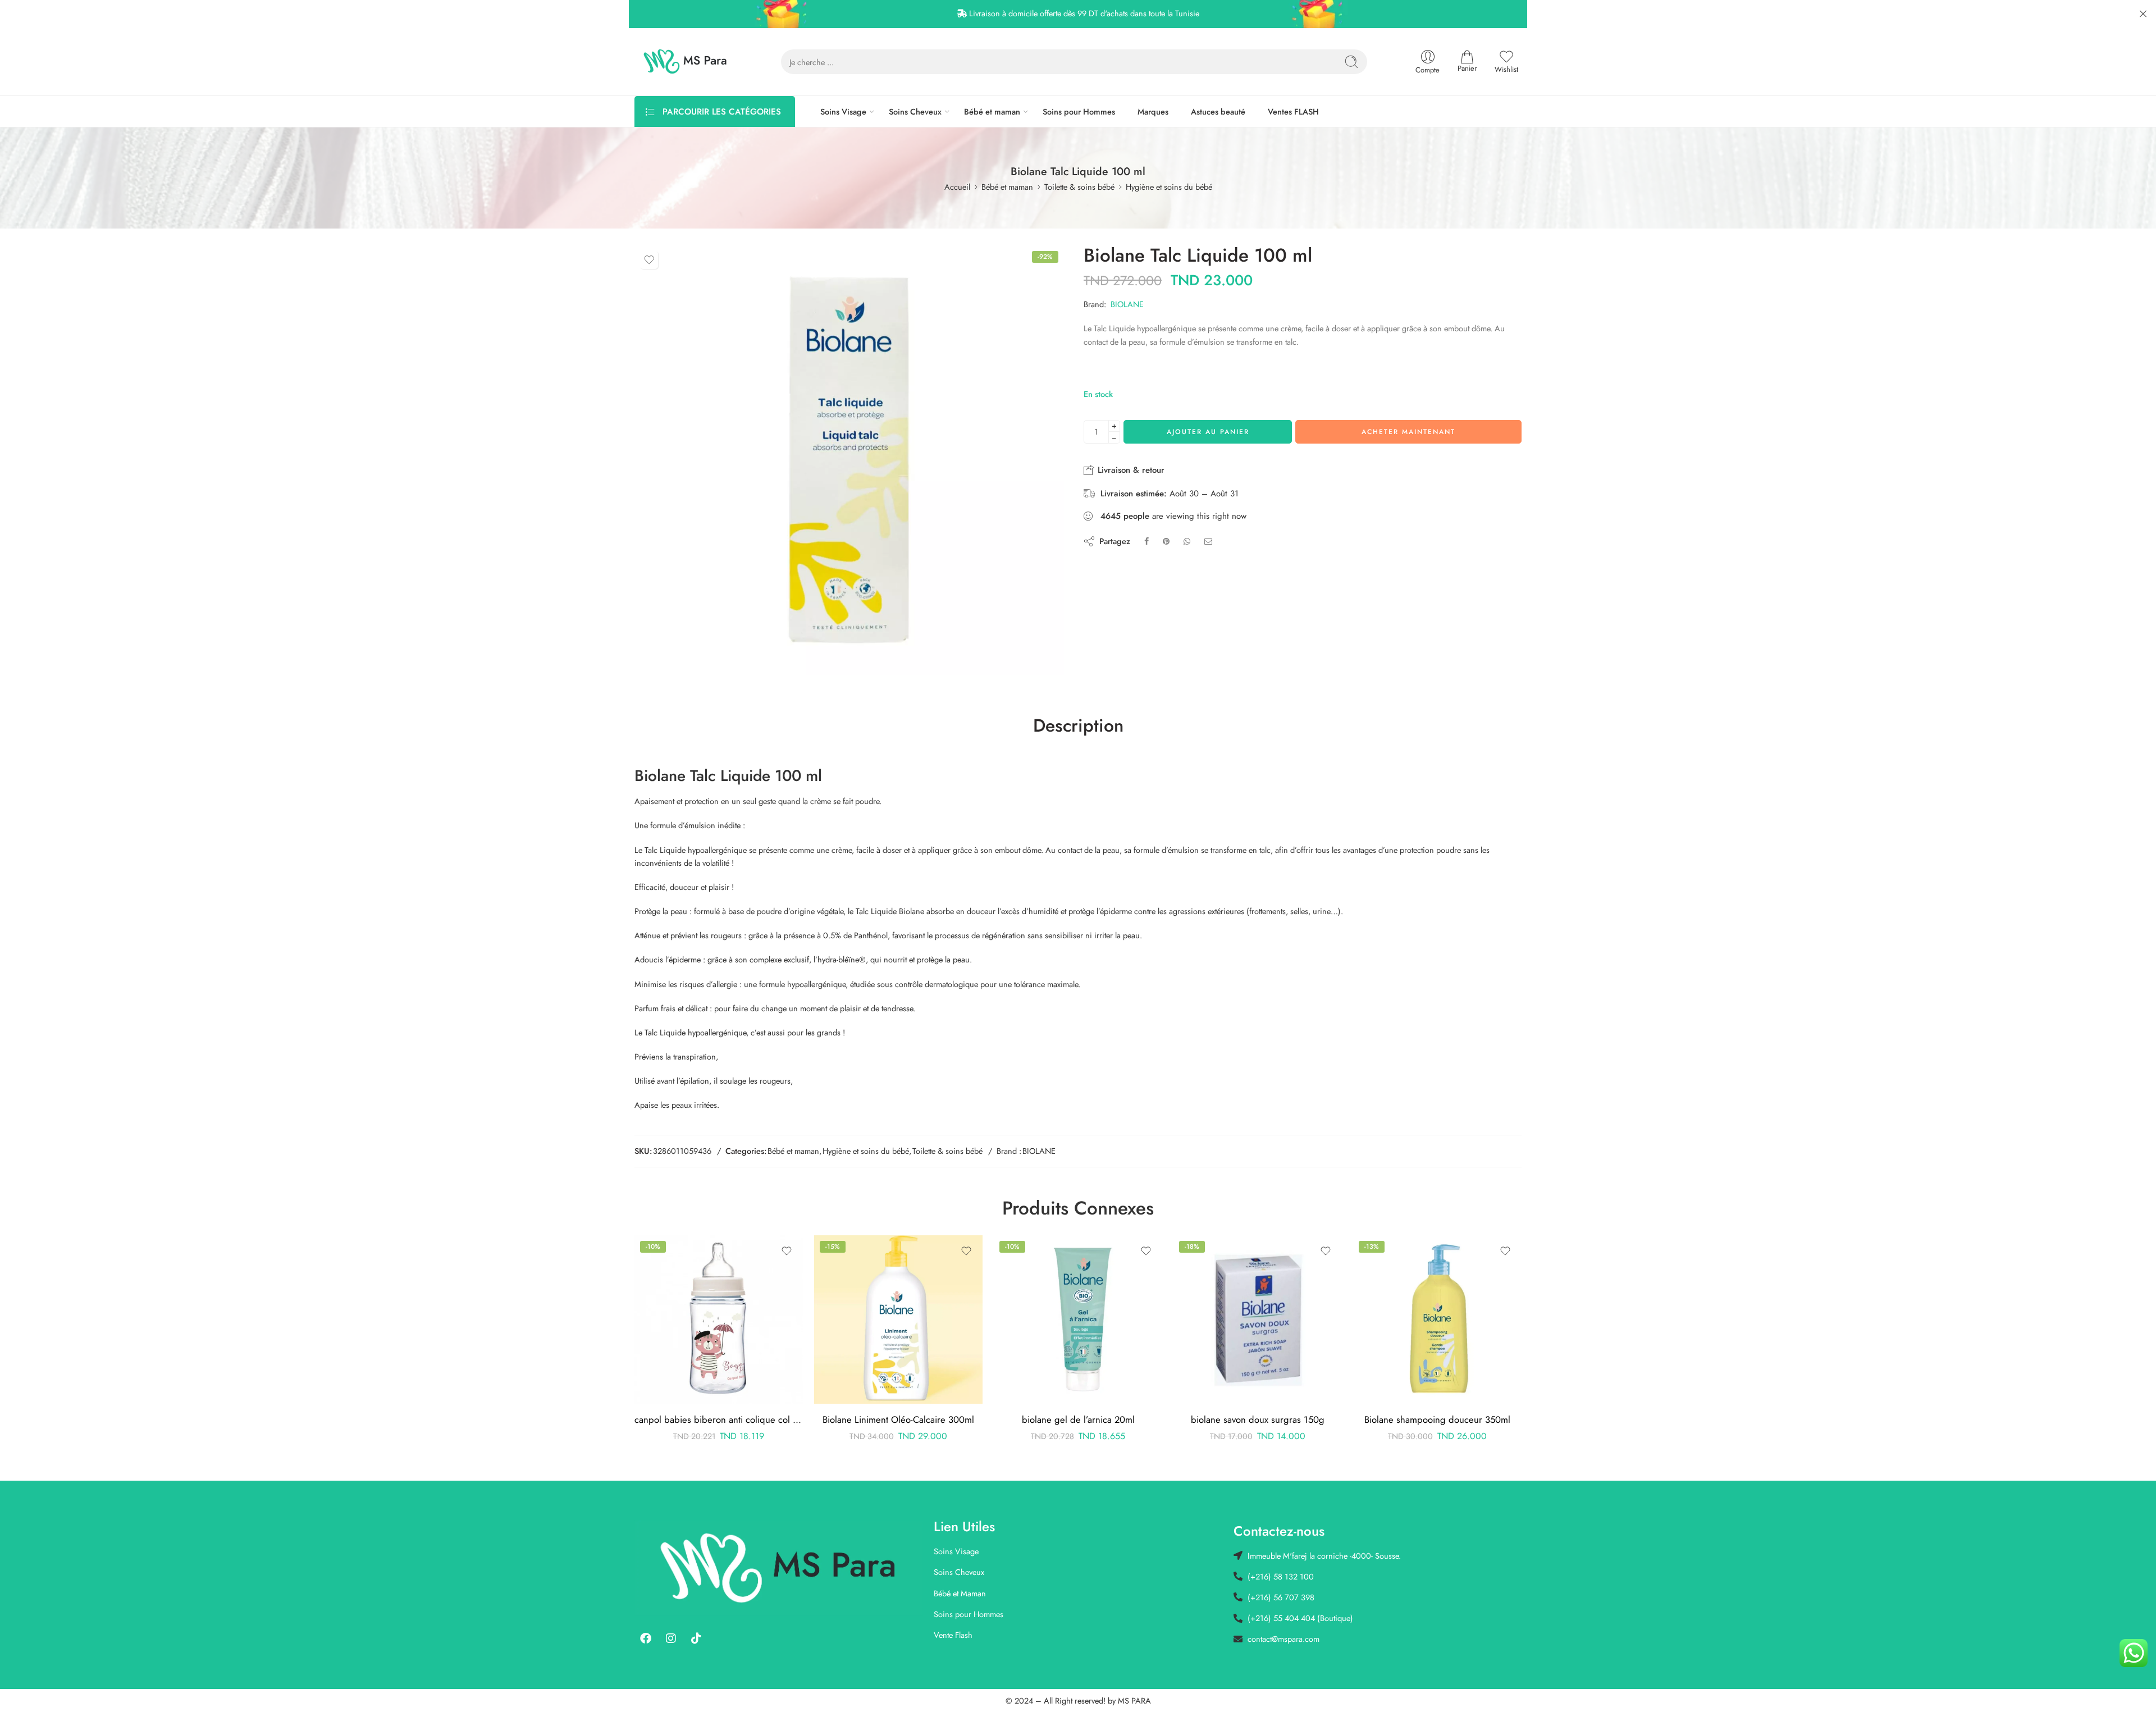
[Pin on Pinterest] (1166, 541)
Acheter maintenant (1408, 432)
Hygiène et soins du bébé (1169, 187)
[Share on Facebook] (1146, 541)
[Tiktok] (696, 1638)
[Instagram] (671, 1638)
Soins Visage (843, 111)
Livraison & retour (1130, 470)
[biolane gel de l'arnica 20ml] (1078, 1320)
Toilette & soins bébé (1079, 187)
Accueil (957, 187)
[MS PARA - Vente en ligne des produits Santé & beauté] (685, 62)
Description (1078, 726)
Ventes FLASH (1293, 111)
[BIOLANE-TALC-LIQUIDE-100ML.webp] (849, 460)
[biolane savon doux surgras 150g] (1258, 1320)
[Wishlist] (649, 260)
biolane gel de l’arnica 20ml (1078, 1419)
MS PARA (1134, 1700)
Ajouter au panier (1208, 432)
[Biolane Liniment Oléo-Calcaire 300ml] (898, 1320)
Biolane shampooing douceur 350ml (1437, 1419)
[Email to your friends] (1209, 541)
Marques (1153, 111)
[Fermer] (2143, 14)
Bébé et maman (992, 111)
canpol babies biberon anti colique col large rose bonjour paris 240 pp (719, 1419)
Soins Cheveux (915, 111)
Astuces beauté (1218, 111)
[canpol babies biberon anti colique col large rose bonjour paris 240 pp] (719, 1320)
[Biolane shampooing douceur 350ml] (1437, 1320)
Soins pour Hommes (1079, 111)
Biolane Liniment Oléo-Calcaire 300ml (898, 1419)
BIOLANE (1127, 304)
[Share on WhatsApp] (1187, 541)
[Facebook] (646, 1638)
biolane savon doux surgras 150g (1258, 1419)
